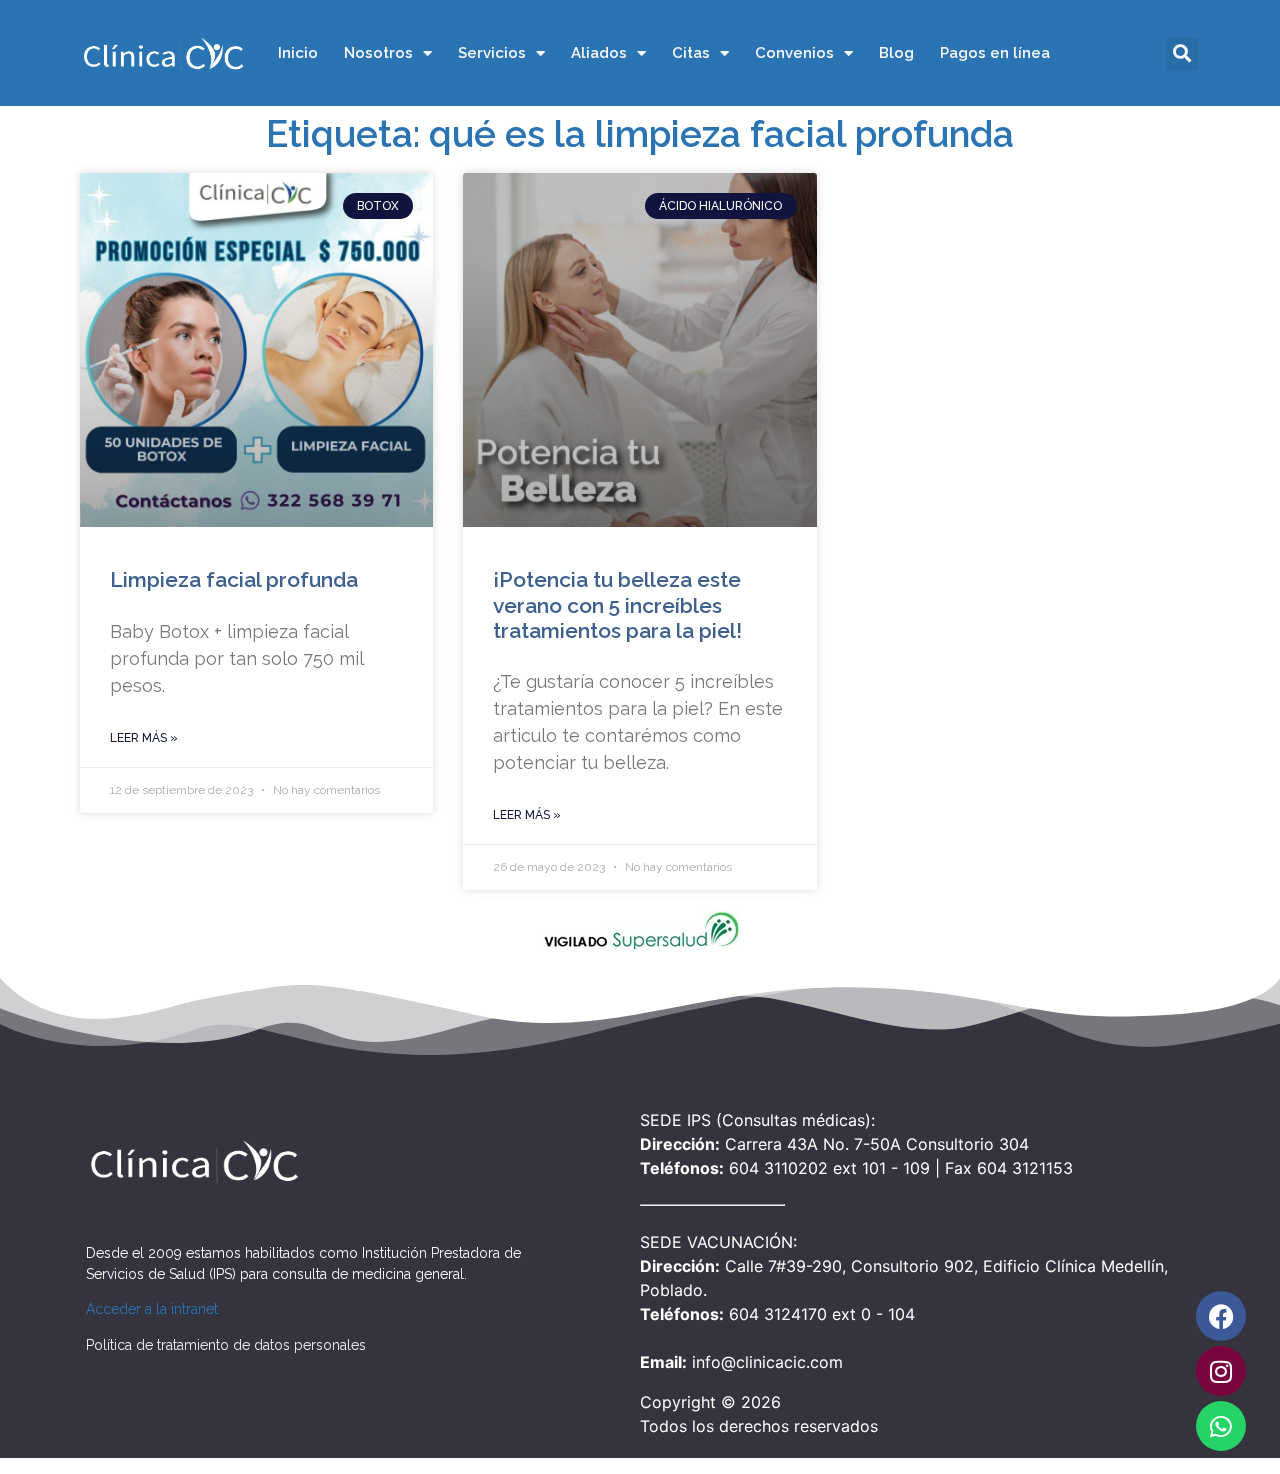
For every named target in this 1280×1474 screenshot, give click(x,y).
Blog (896, 53)
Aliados (599, 53)
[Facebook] (1221, 1316)
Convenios (794, 53)
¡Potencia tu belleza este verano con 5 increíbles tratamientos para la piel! (617, 604)
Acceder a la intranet (152, 1309)
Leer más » (144, 738)
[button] (1182, 53)
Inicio (298, 53)
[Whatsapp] (1221, 1426)
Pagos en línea (995, 53)
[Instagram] (1221, 1371)
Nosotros (378, 53)
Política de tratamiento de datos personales (226, 1345)
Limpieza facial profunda (234, 579)
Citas (691, 53)
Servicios (492, 53)
